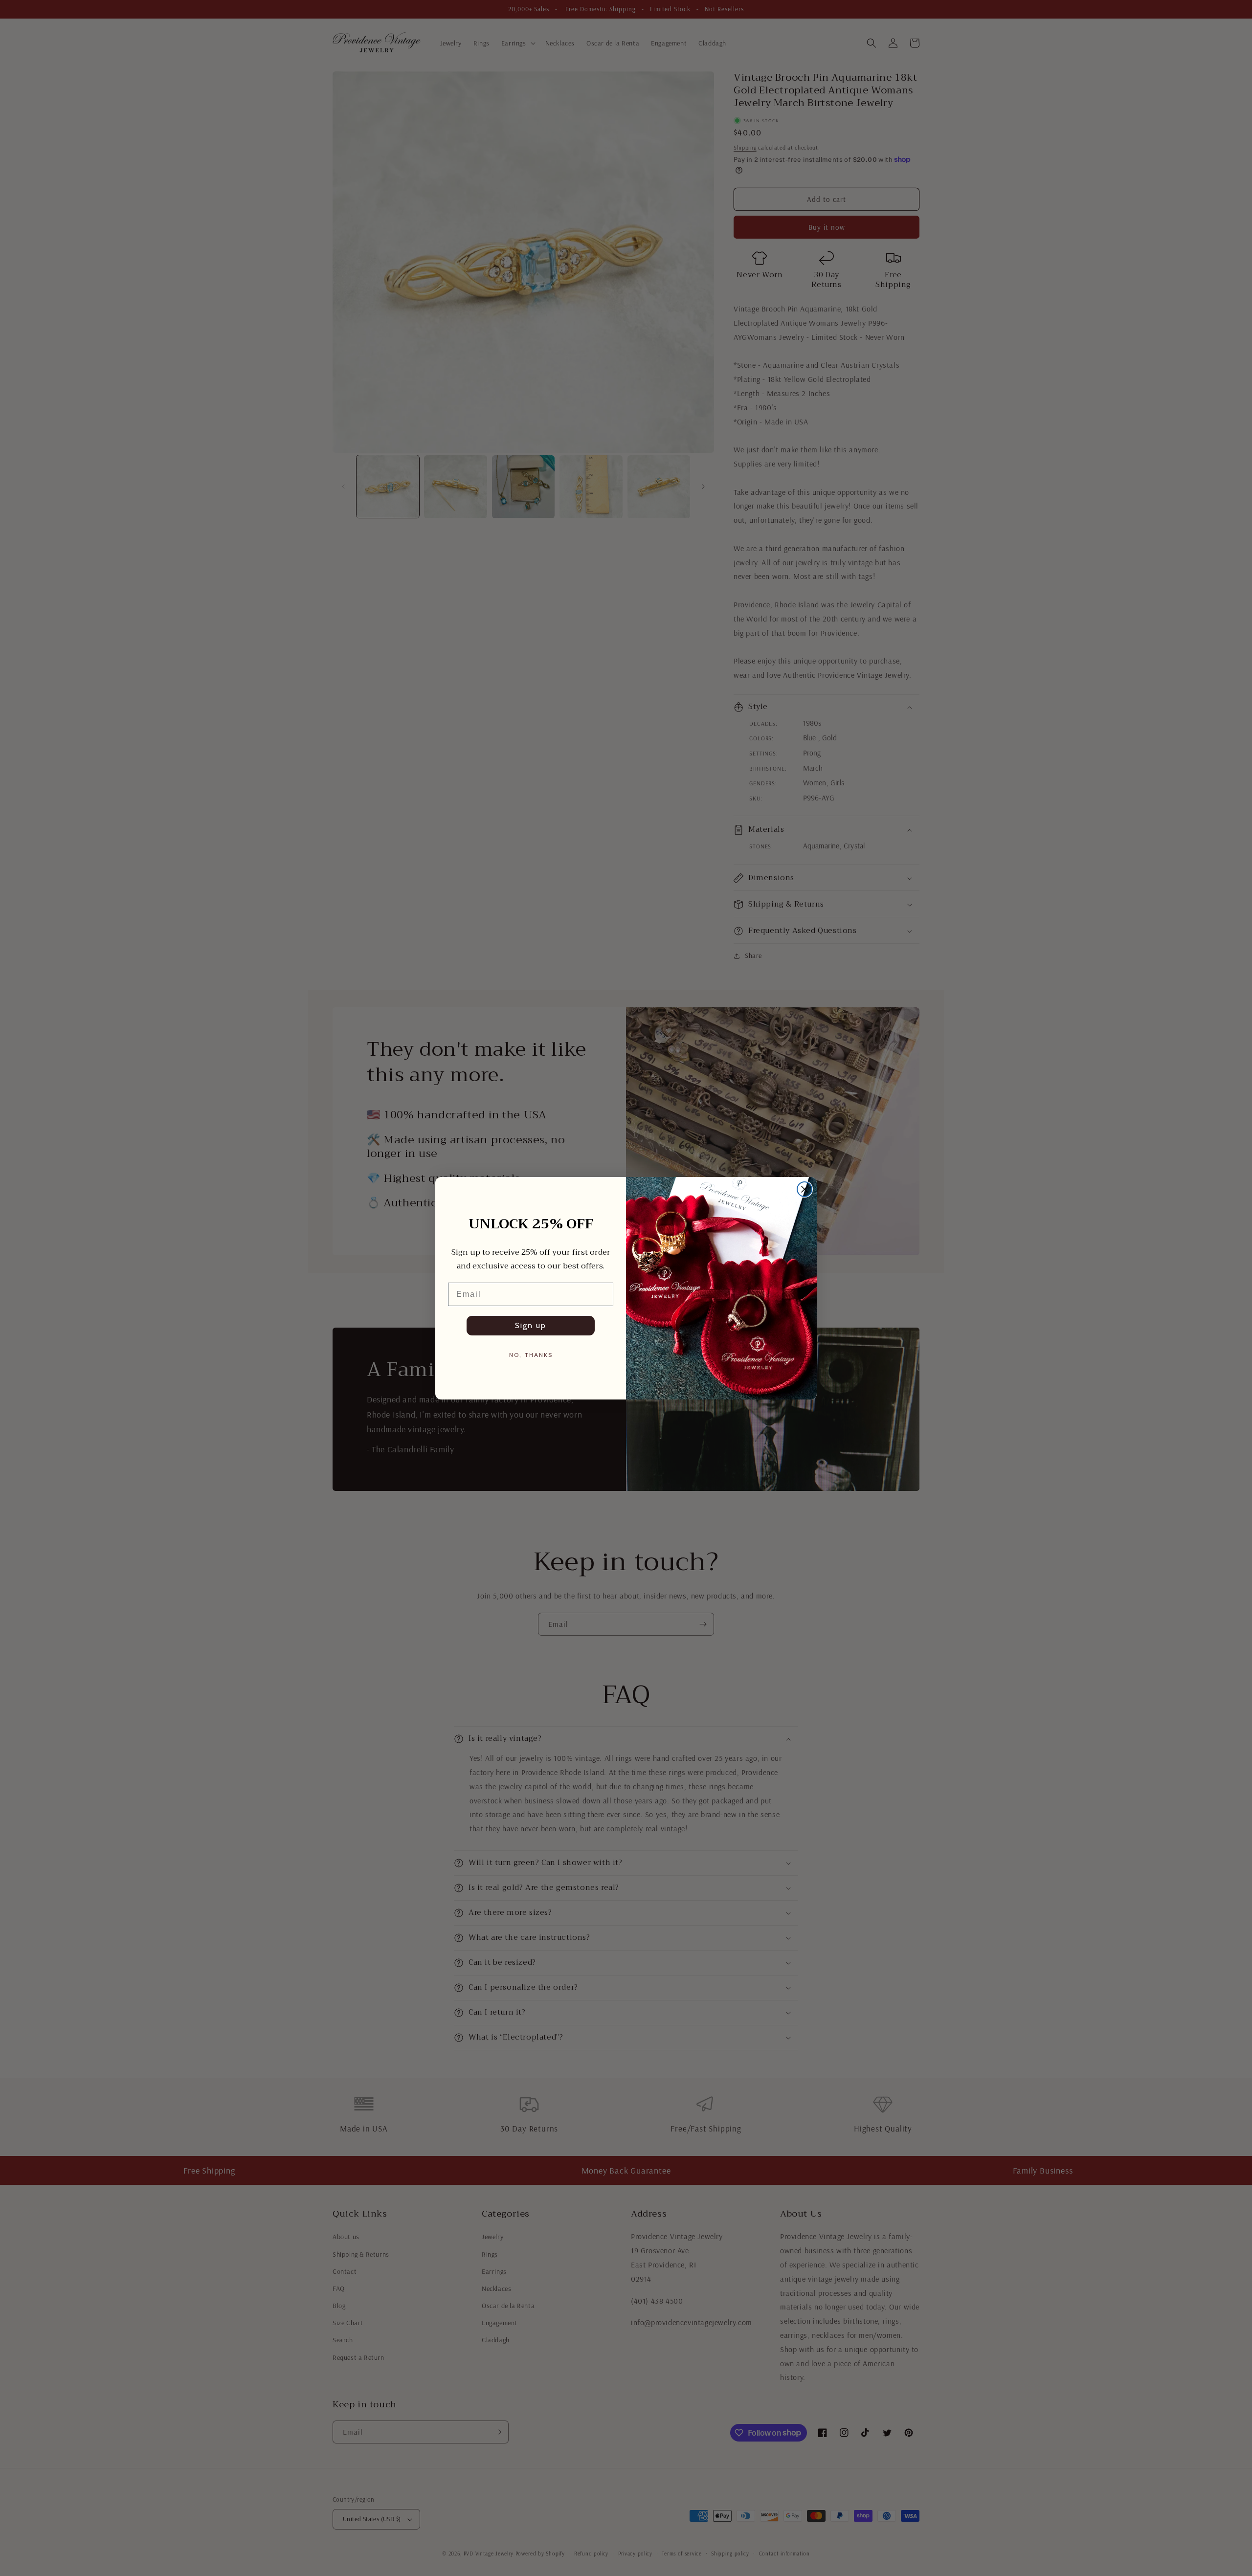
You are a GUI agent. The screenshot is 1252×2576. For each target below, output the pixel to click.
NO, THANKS (531, 1355)
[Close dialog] (805, 1189)
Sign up (531, 1325)
